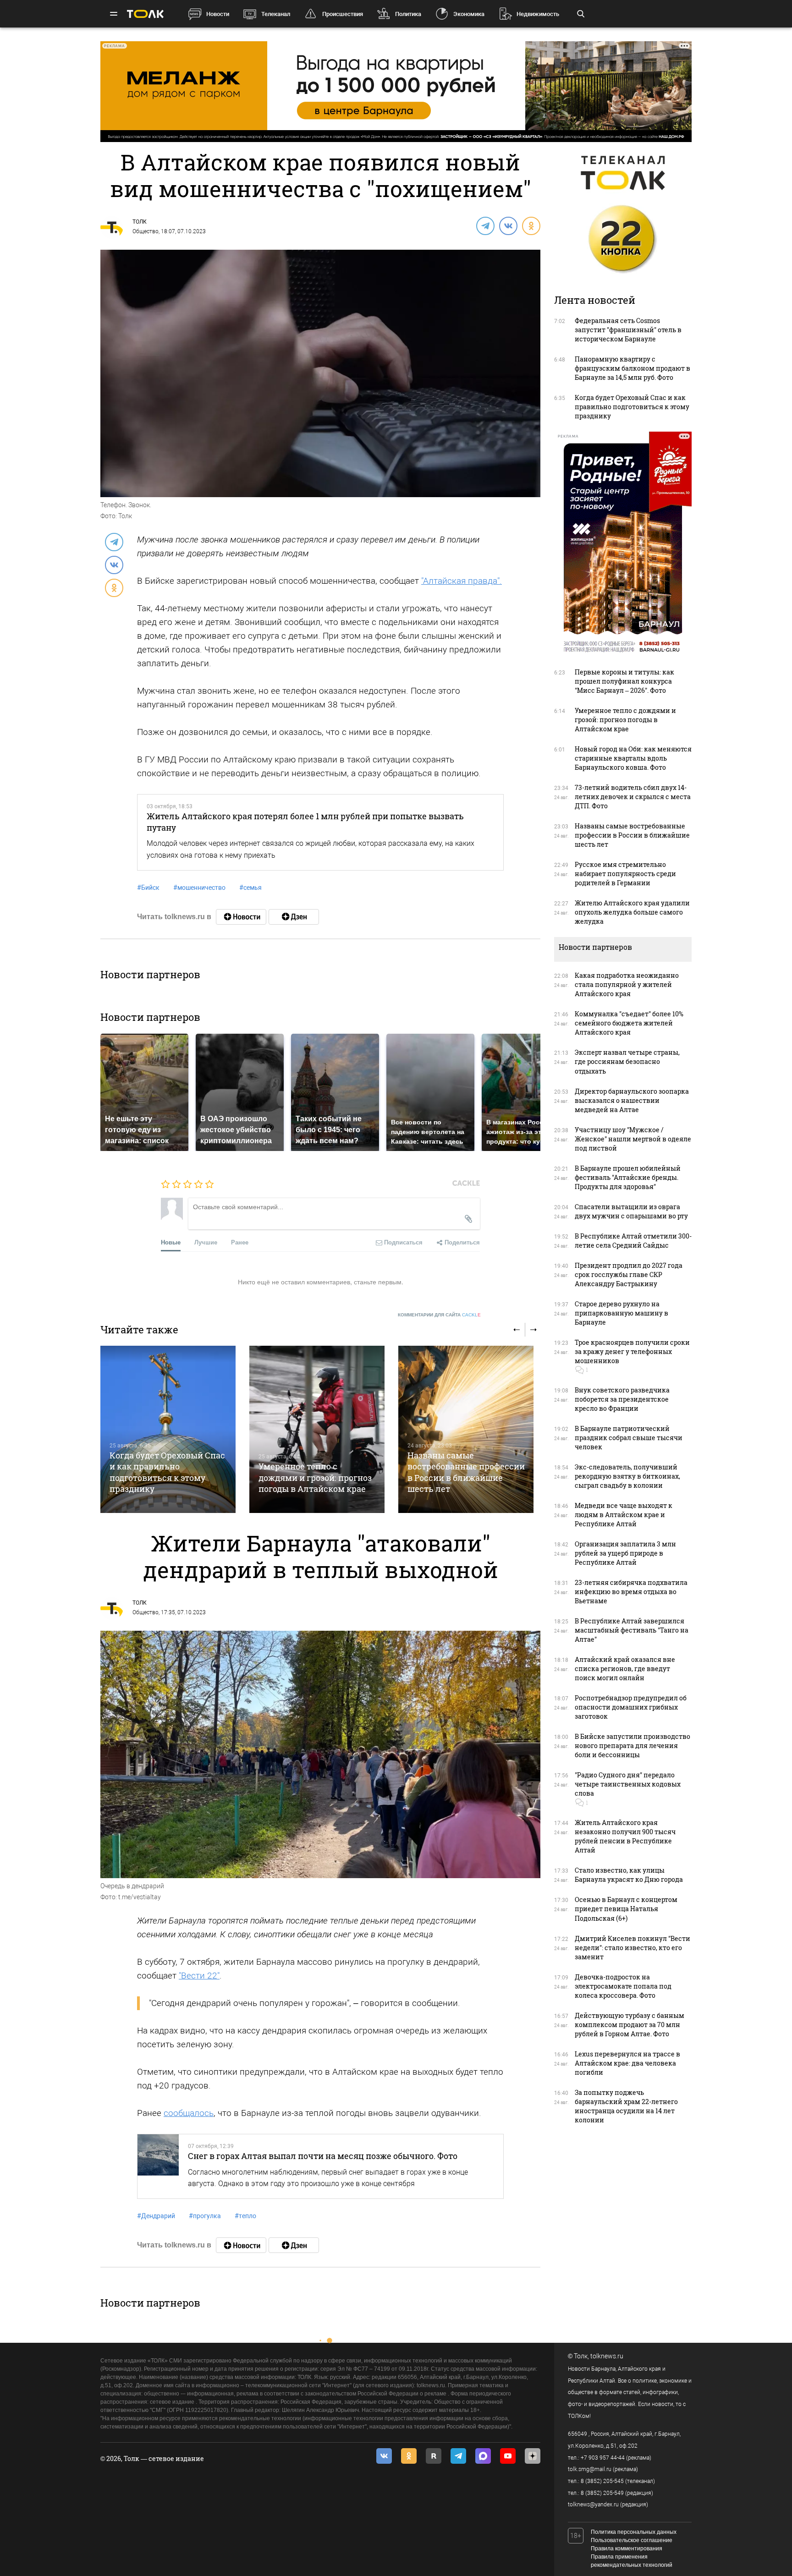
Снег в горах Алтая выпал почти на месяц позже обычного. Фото (323, 2156)
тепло (245, 2216)
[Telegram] (485, 225)
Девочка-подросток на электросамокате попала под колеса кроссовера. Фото (623, 1986)
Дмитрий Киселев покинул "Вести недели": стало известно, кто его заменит (632, 1948)
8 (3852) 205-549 (602, 2493)
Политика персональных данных (634, 2532)
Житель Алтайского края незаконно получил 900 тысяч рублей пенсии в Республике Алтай (625, 1836)
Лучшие (206, 1242)
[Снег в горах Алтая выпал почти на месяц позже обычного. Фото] (158, 2166)
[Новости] (241, 917)
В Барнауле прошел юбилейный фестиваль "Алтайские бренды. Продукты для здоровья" (628, 1177)
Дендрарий (156, 2216)
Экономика (469, 14)
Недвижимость (538, 14)
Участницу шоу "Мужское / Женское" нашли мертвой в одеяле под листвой (633, 1139)
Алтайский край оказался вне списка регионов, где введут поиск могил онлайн (625, 1669)
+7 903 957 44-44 (603, 2458)
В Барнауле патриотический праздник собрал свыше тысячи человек (629, 1438)
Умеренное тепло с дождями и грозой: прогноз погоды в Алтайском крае (315, 1477)
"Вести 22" (199, 1976)
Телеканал (276, 14)
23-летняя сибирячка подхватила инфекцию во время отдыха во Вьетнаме (631, 1592)
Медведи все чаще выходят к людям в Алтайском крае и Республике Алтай (624, 1515)
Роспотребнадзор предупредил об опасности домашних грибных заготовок (631, 1707)
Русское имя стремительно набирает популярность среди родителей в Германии (625, 874)
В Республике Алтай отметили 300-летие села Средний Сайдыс (633, 1241)
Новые (171, 1242)
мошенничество (199, 888)
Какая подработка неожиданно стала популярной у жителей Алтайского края (627, 984)
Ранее (240, 1242)
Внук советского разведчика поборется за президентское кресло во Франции (622, 1399)
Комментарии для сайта (439, 1315)
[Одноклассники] (531, 225)
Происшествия (343, 14)
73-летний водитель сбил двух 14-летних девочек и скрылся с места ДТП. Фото (633, 797)
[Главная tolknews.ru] (145, 14)
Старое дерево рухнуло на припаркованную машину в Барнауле (621, 1313)
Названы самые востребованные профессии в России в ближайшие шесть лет (466, 1472)
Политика (408, 14)
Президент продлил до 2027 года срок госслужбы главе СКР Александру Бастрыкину (629, 1274)
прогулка (205, 2216)
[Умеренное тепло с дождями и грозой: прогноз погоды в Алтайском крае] (317, 1429)
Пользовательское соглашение (632, 2540)
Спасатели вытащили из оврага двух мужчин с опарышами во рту (631, 1211)
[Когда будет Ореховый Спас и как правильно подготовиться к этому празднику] (168, 1429)
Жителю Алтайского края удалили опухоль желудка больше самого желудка (632, 912)
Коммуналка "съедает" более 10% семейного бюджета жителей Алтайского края (629, 1023)
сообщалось (189, 2113)
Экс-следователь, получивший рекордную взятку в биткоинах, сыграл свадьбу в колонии (627, 1476)
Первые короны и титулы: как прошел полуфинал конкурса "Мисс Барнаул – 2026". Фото (624, 681)
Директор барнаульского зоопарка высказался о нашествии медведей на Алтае (632, 1100)
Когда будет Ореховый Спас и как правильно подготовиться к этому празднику (167, 1472)
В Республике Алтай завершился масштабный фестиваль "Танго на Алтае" (632, 1630)
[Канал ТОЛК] (294, 917)
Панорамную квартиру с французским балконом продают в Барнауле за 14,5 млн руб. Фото (632, 368)
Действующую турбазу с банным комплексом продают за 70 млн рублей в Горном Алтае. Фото (630, 2025)
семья (250, 888)
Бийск (148, 888)
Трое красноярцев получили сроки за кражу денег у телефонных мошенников (632, 1351)
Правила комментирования (627, 2549)
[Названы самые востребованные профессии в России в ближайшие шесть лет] (466, 1429)
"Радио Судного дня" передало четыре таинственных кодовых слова (628, 1784)
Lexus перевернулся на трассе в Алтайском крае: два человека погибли (627, 2063)
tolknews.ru (607, 2356)
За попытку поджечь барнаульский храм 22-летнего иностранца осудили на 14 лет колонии (626, 2106)
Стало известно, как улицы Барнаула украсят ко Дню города (629, 1875)
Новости (218, 14)
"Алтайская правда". (462, 581)
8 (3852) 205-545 (602, 2481)
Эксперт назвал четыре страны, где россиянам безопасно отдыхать (627, 1061)
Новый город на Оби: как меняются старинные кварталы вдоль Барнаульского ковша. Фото (633, 758)
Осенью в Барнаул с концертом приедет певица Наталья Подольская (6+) (626, 1909)
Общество (146, 231)
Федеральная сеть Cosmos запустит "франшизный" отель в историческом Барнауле (628, 330)
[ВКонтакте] (508, 225)
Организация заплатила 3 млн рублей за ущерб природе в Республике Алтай (625, 1553)
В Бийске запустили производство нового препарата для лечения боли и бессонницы (632, 1746)
